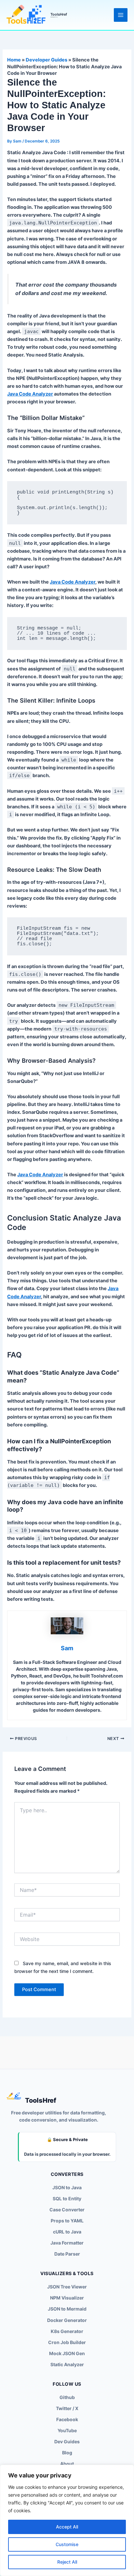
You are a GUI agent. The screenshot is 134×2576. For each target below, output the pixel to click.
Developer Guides (47, 60)
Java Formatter (67, 2243)
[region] (67, 2520)
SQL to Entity (67, 2198)
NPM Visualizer (67, 2298)
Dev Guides (67, 2441)
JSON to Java (67, 2187)
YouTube (67, 2430)
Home (14, 60)
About (67, 2464)
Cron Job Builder (67, 2342)
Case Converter (67, 2210)
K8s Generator (67, 2331)
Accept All (67, 2527)
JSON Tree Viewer (67, 2287)
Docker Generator (67, 2320)
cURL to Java (67, 2232)
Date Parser (67, 2254)
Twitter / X (67, 2408)
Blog (67, 2453)
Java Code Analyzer (30, 394)
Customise (67, 2544)
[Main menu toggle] (121, 15)
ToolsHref (59, 14)
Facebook (67, 2419)
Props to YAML (67, 2221)
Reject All (67, 2562)
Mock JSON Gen (67, 2353)
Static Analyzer (67, 2364)
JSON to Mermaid (67, 2309)
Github (67, 2397)
